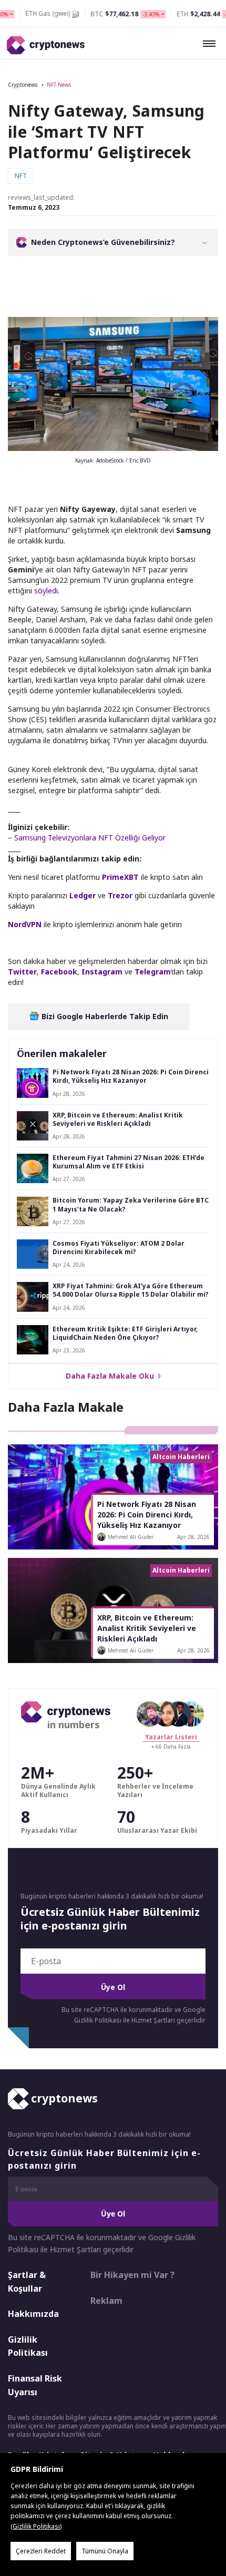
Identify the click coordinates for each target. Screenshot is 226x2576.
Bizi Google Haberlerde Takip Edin (104, 1016)
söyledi (46, 591)
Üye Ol (113, 1987)
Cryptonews (23, 85)
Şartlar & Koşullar (27, 2282)
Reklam (106, 2300)
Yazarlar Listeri (171, 1737)
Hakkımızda (33, 2314)
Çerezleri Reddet (41, 2551)
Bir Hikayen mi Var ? (132, 2275)
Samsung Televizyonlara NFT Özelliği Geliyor (90, 838)
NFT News (59, 85)
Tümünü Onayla (105, 2551)
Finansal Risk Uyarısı (35, 2385)
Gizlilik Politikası (28, 2346)
